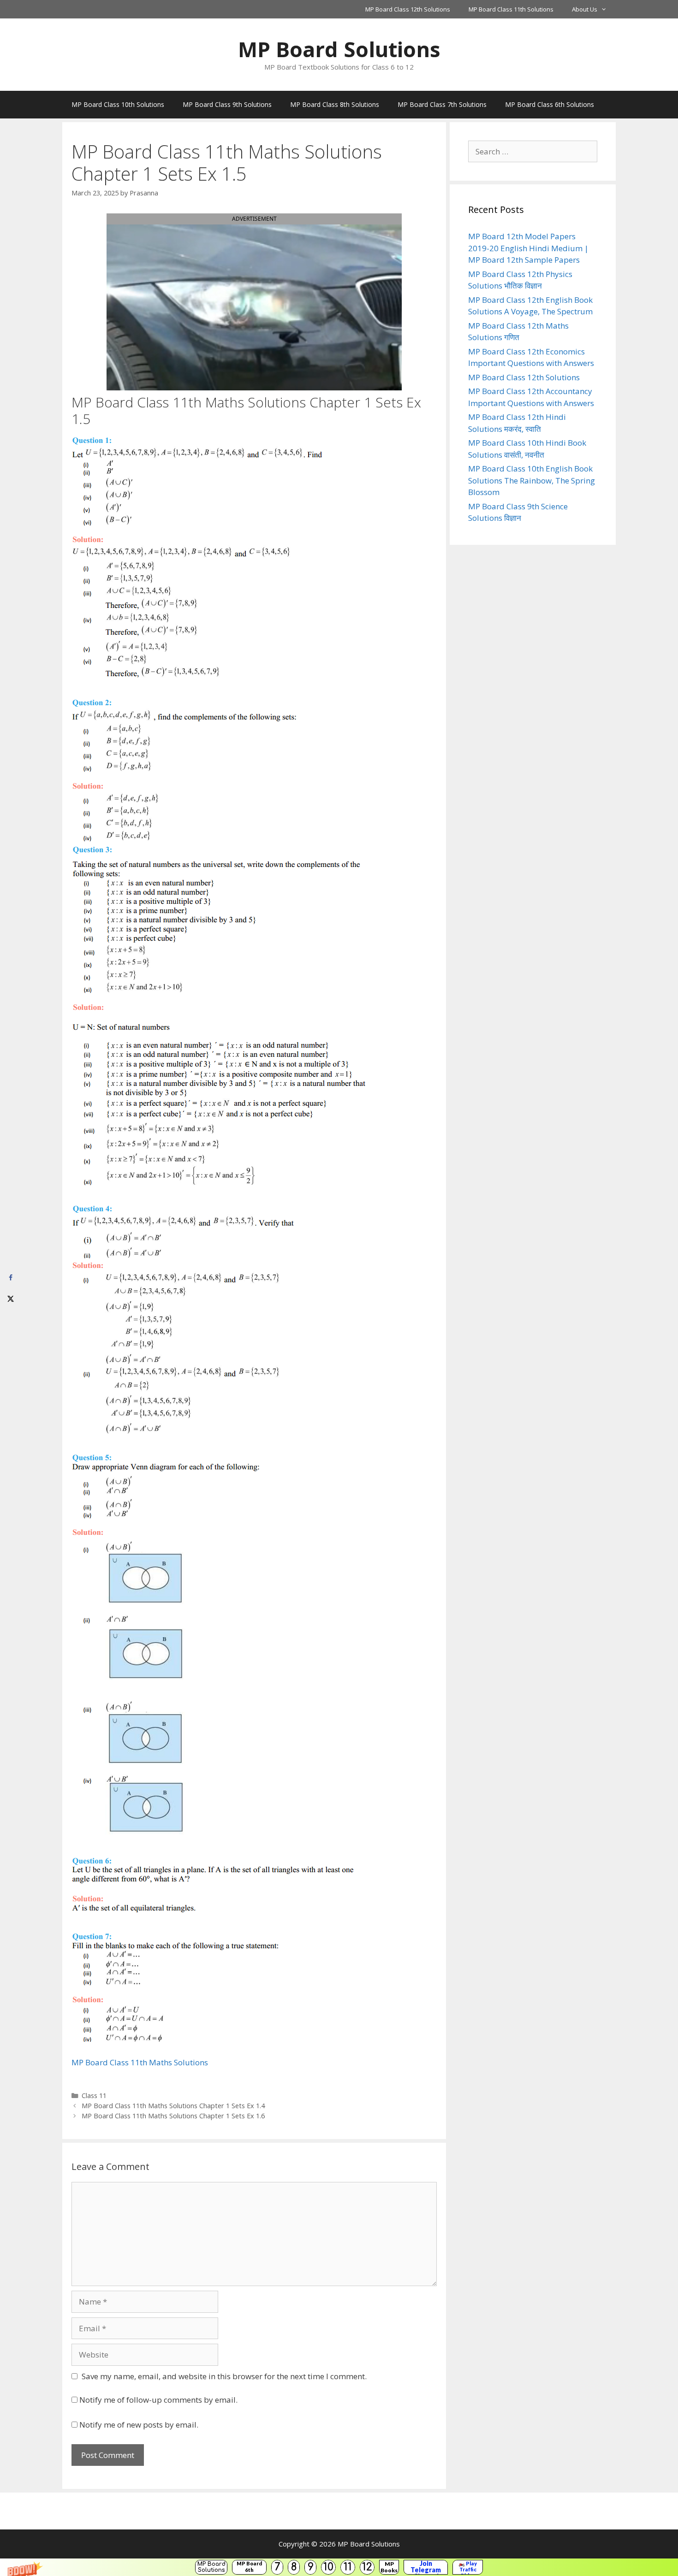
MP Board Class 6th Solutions (550, 104)
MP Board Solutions (211, 2567)
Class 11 (94, 2096)
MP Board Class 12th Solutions (408, 9)
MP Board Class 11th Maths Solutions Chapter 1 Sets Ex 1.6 (173, 2116)
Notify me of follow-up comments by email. (158, 2400)
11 (348, 2567)
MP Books (389, 2567)
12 (367, 2567)
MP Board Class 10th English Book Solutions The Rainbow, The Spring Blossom (532, 480)
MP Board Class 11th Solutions (511, 9)
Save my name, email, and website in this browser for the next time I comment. (224, 2376)
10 (328, 2567)
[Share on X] (10, 1299)
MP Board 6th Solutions (249, 2567)
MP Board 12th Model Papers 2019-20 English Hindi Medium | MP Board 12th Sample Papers (528, 248)
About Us (585, 9)
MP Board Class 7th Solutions (442, 104)
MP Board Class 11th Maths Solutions (140, 2062)
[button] (339, 2567)
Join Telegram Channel (426, 2567)
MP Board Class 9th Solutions (227, 104)
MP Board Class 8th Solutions (335, 104)
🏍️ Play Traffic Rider (468, 2567)
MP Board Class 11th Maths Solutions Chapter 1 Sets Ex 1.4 (173, 2106)
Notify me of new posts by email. (139, 2425)
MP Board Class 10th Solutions (118, 104)
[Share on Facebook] (10, 1278)
